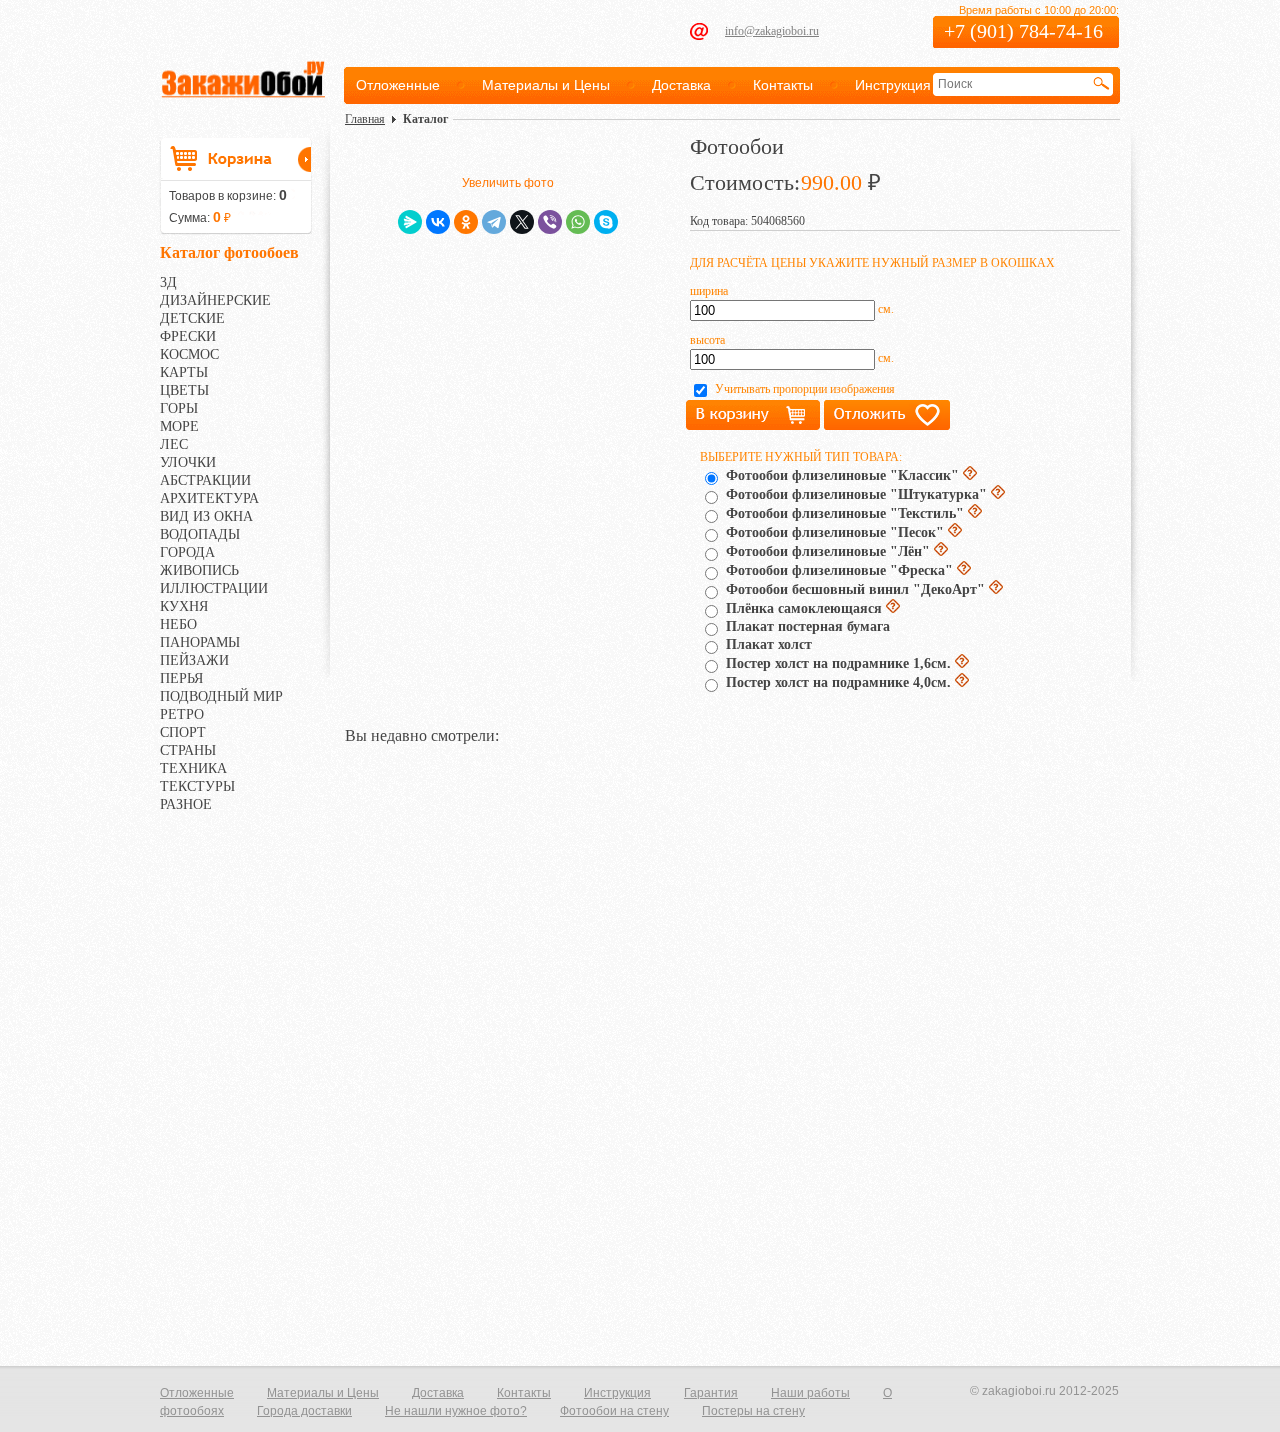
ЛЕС (174, 444)
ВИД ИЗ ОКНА (206, 516)
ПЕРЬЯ (181, 678)
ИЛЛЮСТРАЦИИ (214, 588)
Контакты (783, 85)
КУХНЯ (184, 606)
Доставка (681, 85)
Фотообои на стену (614, 1411)
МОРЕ (179, 426)
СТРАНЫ (188, 750)
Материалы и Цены (546, 85)
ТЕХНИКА (193, 768)
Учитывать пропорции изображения (805, 389)
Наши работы (810, 1393)
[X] (522, 222)
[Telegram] (494, 222)
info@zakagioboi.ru (772, 31)
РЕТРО (182, 714)
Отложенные (398, 85)
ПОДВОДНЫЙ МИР (221, 696)
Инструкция (893, 85)
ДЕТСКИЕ (192, 318)
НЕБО (178, 624)
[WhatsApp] (578, 222)
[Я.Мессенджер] (410, 222)
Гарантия (711, 1393)
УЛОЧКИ (188, 462)
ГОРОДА (187, 552)
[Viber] (550, 222)
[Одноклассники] (466, 222)
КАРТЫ (184, 372)
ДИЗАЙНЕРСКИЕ (215, 300)
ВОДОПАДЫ (200, 534)
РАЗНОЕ (186, 804)
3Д (168, 282)
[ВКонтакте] (438, 222)
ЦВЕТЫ (184, 390)
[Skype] (606, 222)
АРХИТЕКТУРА (209, 498)
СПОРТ (183, 732)
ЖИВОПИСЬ (199, 570)
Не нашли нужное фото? (456, 1411)
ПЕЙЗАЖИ (194, 660)
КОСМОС (189, 354)
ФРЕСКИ (188, 336)
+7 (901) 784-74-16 (1023, 31)
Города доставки (304, 1411)
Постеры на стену (753, 1411)
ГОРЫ (179, 408)
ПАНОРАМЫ (200, 642)
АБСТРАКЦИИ (205, 480)
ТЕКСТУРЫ (197, 786)
